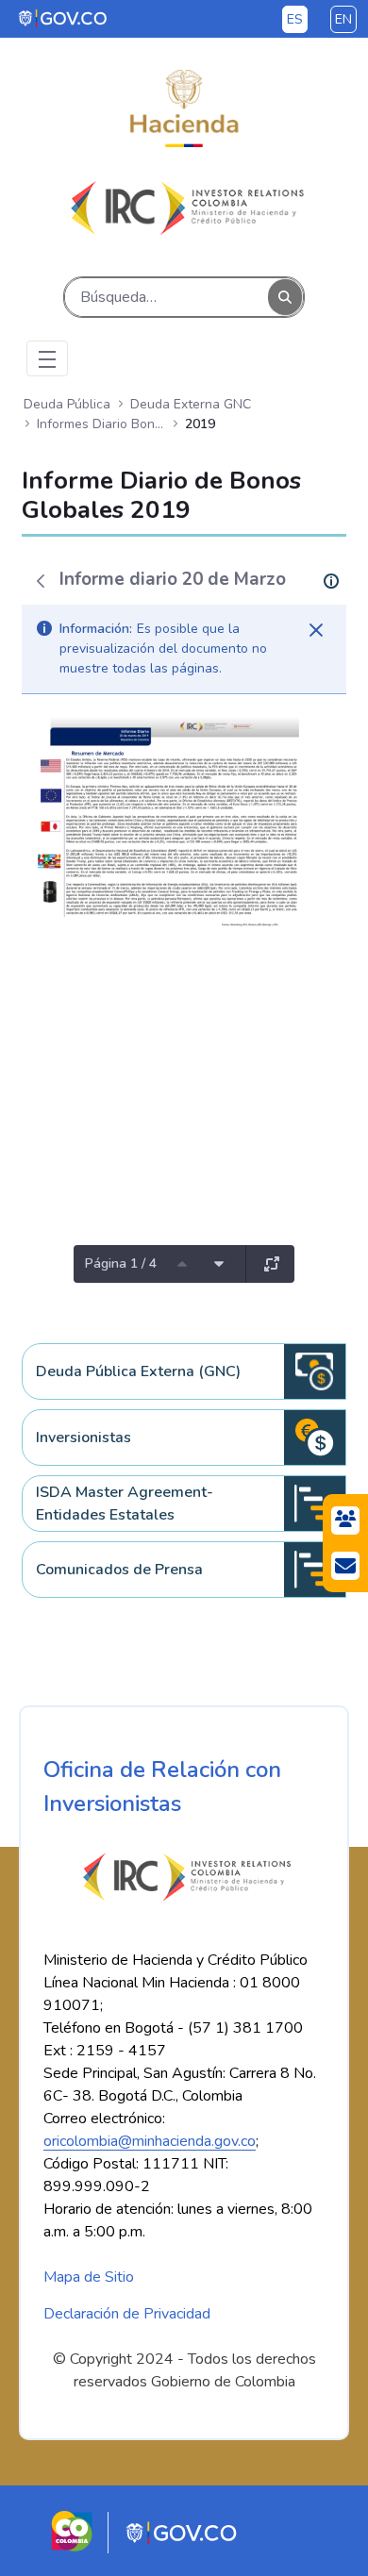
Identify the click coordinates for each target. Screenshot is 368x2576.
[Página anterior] (182, 1264)
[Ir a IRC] (184, 208)
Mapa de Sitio (89, 2277)
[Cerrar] (316, 630)
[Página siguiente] (219, 1264)
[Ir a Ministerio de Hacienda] (184, 108)
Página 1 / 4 (121, 1263)
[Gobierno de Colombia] (64, 18)
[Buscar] (285, 298)
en (343, 19)
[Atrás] (41, 581)
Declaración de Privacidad (127, 2314)
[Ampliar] (272, 1264)
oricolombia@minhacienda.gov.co (150, 2141)
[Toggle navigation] (47, 358)
